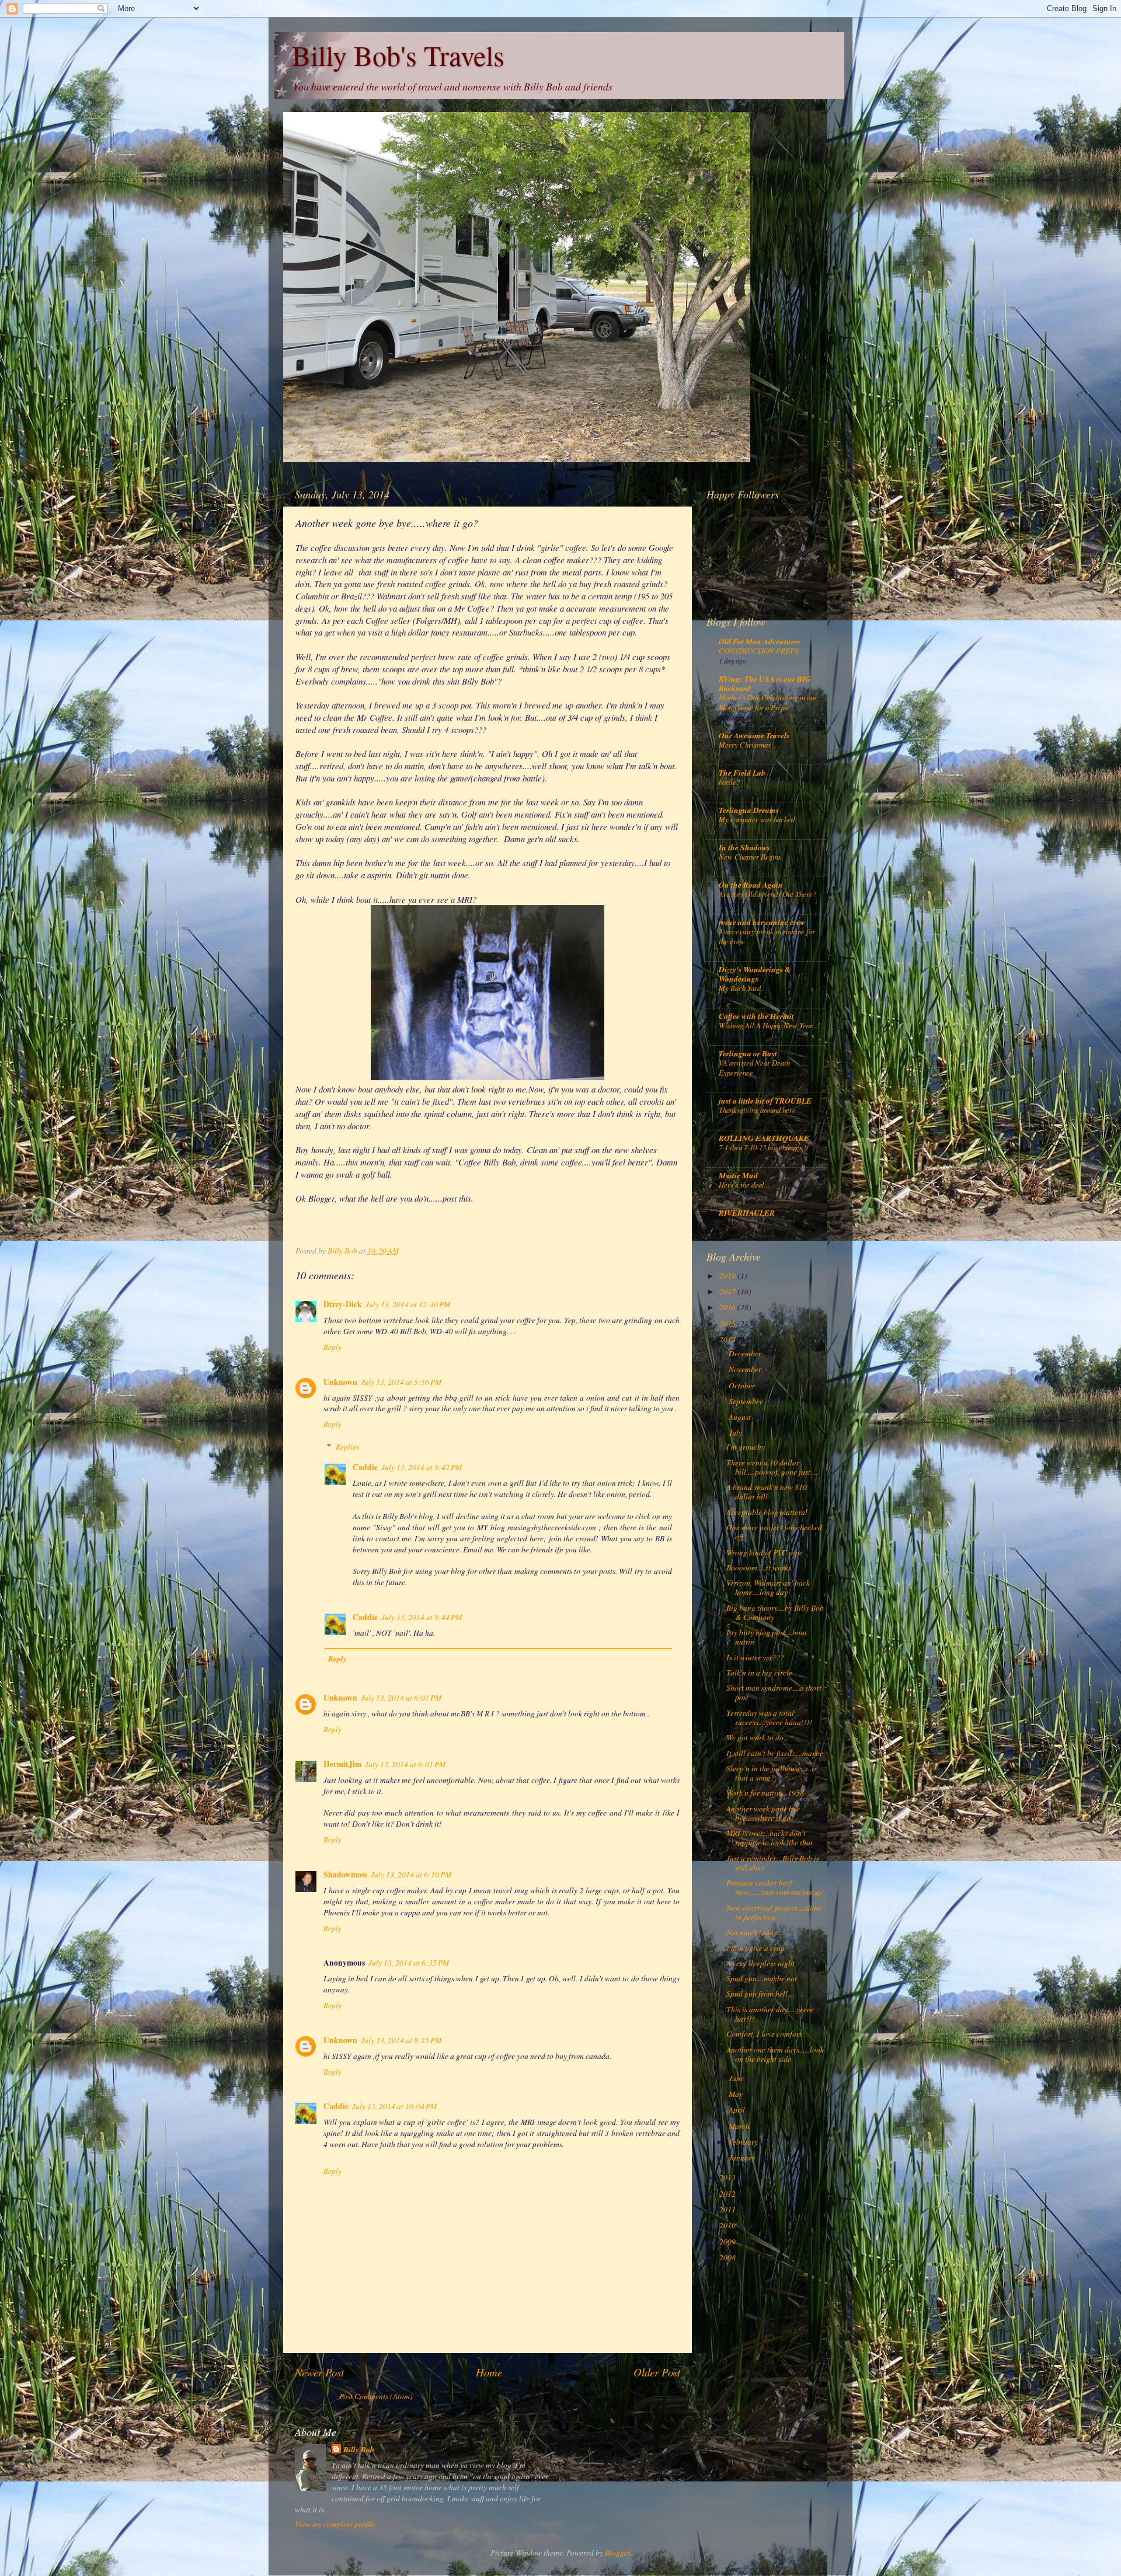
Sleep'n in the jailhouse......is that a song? (772, 1773)
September (746, 1401)
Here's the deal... (744, 1184)
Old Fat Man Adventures (760, 641)
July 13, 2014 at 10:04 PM (394, 2106)
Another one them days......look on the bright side (775, 2054)
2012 (728, 2194)
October (743, 1385)
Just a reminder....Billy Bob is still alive (773, 1863)
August (741, 1417)
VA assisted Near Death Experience (754, 1067)
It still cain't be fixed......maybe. (776, 1753)
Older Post (657, 2372)
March (740, 2126)
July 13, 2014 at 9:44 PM (422, 1617)
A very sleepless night (760, 1963)
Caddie (365, 1467)
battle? (729, 782)
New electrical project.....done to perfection (774, 1912)
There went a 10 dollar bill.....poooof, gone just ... (772, 1467)
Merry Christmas (745, 744)
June (737, 2078)
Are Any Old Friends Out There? (767, 894)
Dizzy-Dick (343, 1304)
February (744, 2142)
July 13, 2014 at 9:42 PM (422, 1467)
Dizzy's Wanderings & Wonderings (755, 974)
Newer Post (319, 2372)
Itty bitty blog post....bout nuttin (767, 1637)
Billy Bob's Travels (398, 55)
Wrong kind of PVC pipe (765, 1552)
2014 (728, 1339)
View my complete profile (335, 2524)
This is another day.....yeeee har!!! (770, 2014)
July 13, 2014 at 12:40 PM (408, 1304)
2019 (728, 1276)
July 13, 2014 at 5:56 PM (401, 1382)
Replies (347, 1447)
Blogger (617, 2553)
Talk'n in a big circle (759, 1673)
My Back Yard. (741, 988)
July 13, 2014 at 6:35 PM (409, 1963)
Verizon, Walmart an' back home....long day (768, 1587)
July (736, 1433)
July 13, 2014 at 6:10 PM (411, 1875)
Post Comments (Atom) (376, 2396)
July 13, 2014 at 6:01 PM (401, 1698)
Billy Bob (359, 2449)
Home (489, 2372)
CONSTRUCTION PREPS (758, 650)
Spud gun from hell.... (760, 1994)
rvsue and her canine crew (762, 922)
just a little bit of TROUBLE (765, 1100)
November (746, 1369)
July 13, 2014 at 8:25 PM (401, 2040)
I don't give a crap (756, 1948)
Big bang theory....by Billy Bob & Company (775, 1612)
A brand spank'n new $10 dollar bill (767, 1492)
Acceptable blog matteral (767, 1512)
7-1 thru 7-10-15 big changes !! (764, 1147)
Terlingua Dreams (749, 810)
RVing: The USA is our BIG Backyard (765, 683)
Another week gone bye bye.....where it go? (763, 1813)
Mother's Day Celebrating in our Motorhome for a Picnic (768, 702)
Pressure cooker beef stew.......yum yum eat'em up (774, 1887)
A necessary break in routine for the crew (767, 936)
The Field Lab (742, 772)
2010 (728, 2225)
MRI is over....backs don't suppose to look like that (770, 1838)
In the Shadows (744, 847)
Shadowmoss (345, 1875)
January (743, 2158)
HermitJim (342, 1764)
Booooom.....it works (759, 1568)
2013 (728, 2177)
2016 (728, 1307)
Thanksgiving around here (757, 1110)
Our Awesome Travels (754, 735)
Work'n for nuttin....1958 (765, 1793)
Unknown (340, 1382)
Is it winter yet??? (755, 1657)
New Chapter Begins (750, 856)
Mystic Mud (738, 1175)
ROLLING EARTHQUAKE (764, 1138)
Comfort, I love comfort (764, 2034)
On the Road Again (751, 884)
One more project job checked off (774, 1532)
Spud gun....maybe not (762, 1978)
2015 (728, 1324)
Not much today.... (755, 1932)
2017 (728, 1292)
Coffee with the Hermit (756, 1016)
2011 (728, 2210)
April (738, 2110)
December (746, 1353)
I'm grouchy (746, 1447)
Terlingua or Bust (748, 1053)
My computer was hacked (757, 819)
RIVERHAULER (747, 1212)
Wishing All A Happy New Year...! (769, 1025)
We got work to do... (758, 1737)
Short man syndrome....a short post (774, 1692)
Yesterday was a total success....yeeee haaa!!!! (770, 1718)
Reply (333, 1347)
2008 (728, 2257)
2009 (728, 2242)
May (737, 2094)
